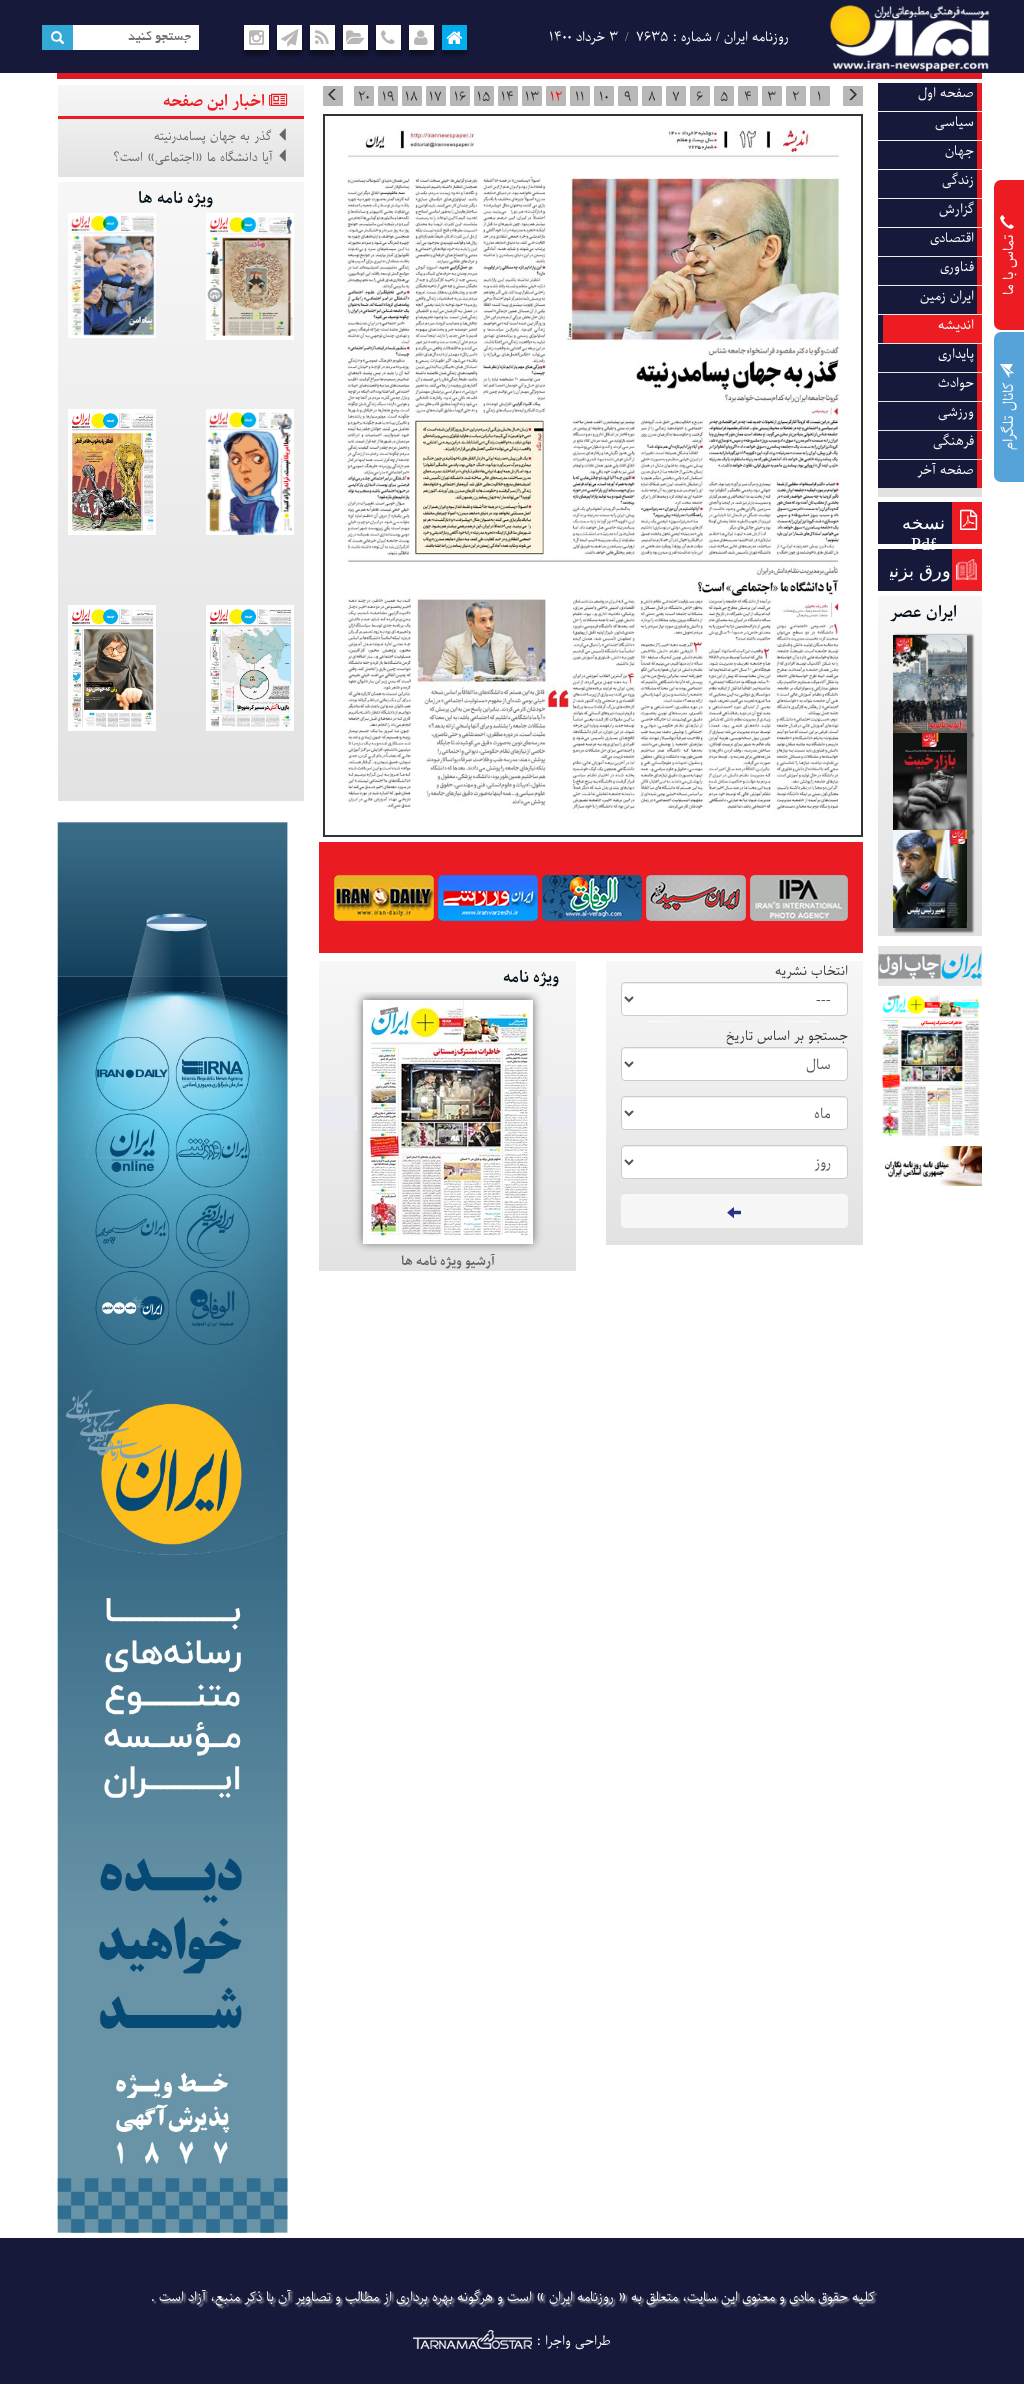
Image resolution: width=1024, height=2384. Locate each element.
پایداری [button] (956, 354)
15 (483, 97)
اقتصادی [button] (952, 238)
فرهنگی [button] (953, 441)
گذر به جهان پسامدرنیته (213, 137)
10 (604, 97)
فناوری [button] (957, 267)
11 (580, 97)
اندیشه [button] (956, 325)
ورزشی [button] (956, 412)
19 (388, 97)
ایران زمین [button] (947, 296)
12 (556, 97)
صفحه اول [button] (946, 93)
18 (411, 97)
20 (364, 97)
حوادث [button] (956, 383)
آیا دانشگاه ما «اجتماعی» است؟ (192, 158)
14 (507, 97)
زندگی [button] (958, 180)
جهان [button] (959, 151)
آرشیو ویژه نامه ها (448, 1261)
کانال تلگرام (1009, 414)
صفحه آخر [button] (945, 470)
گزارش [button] (956, 209)
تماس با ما (1009, 262)
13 (532, 97)
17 (435, 97)
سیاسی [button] (954, 122)
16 (460, 97)
